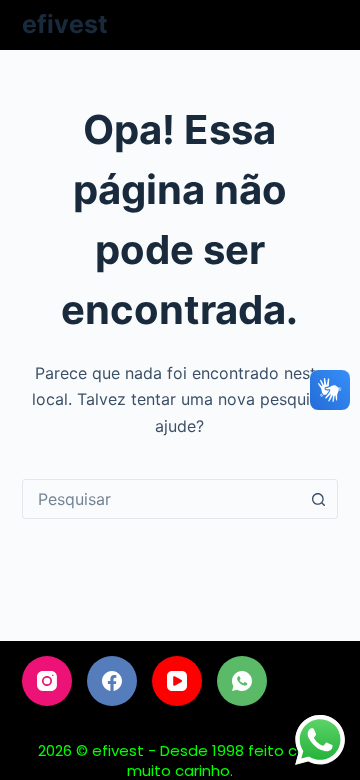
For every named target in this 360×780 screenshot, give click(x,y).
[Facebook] (112, 681)
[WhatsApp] (242, 681)
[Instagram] (47, 681)
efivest (65, 24)
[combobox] (161, 499)
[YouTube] (177, 681)
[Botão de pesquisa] (318, 499)
